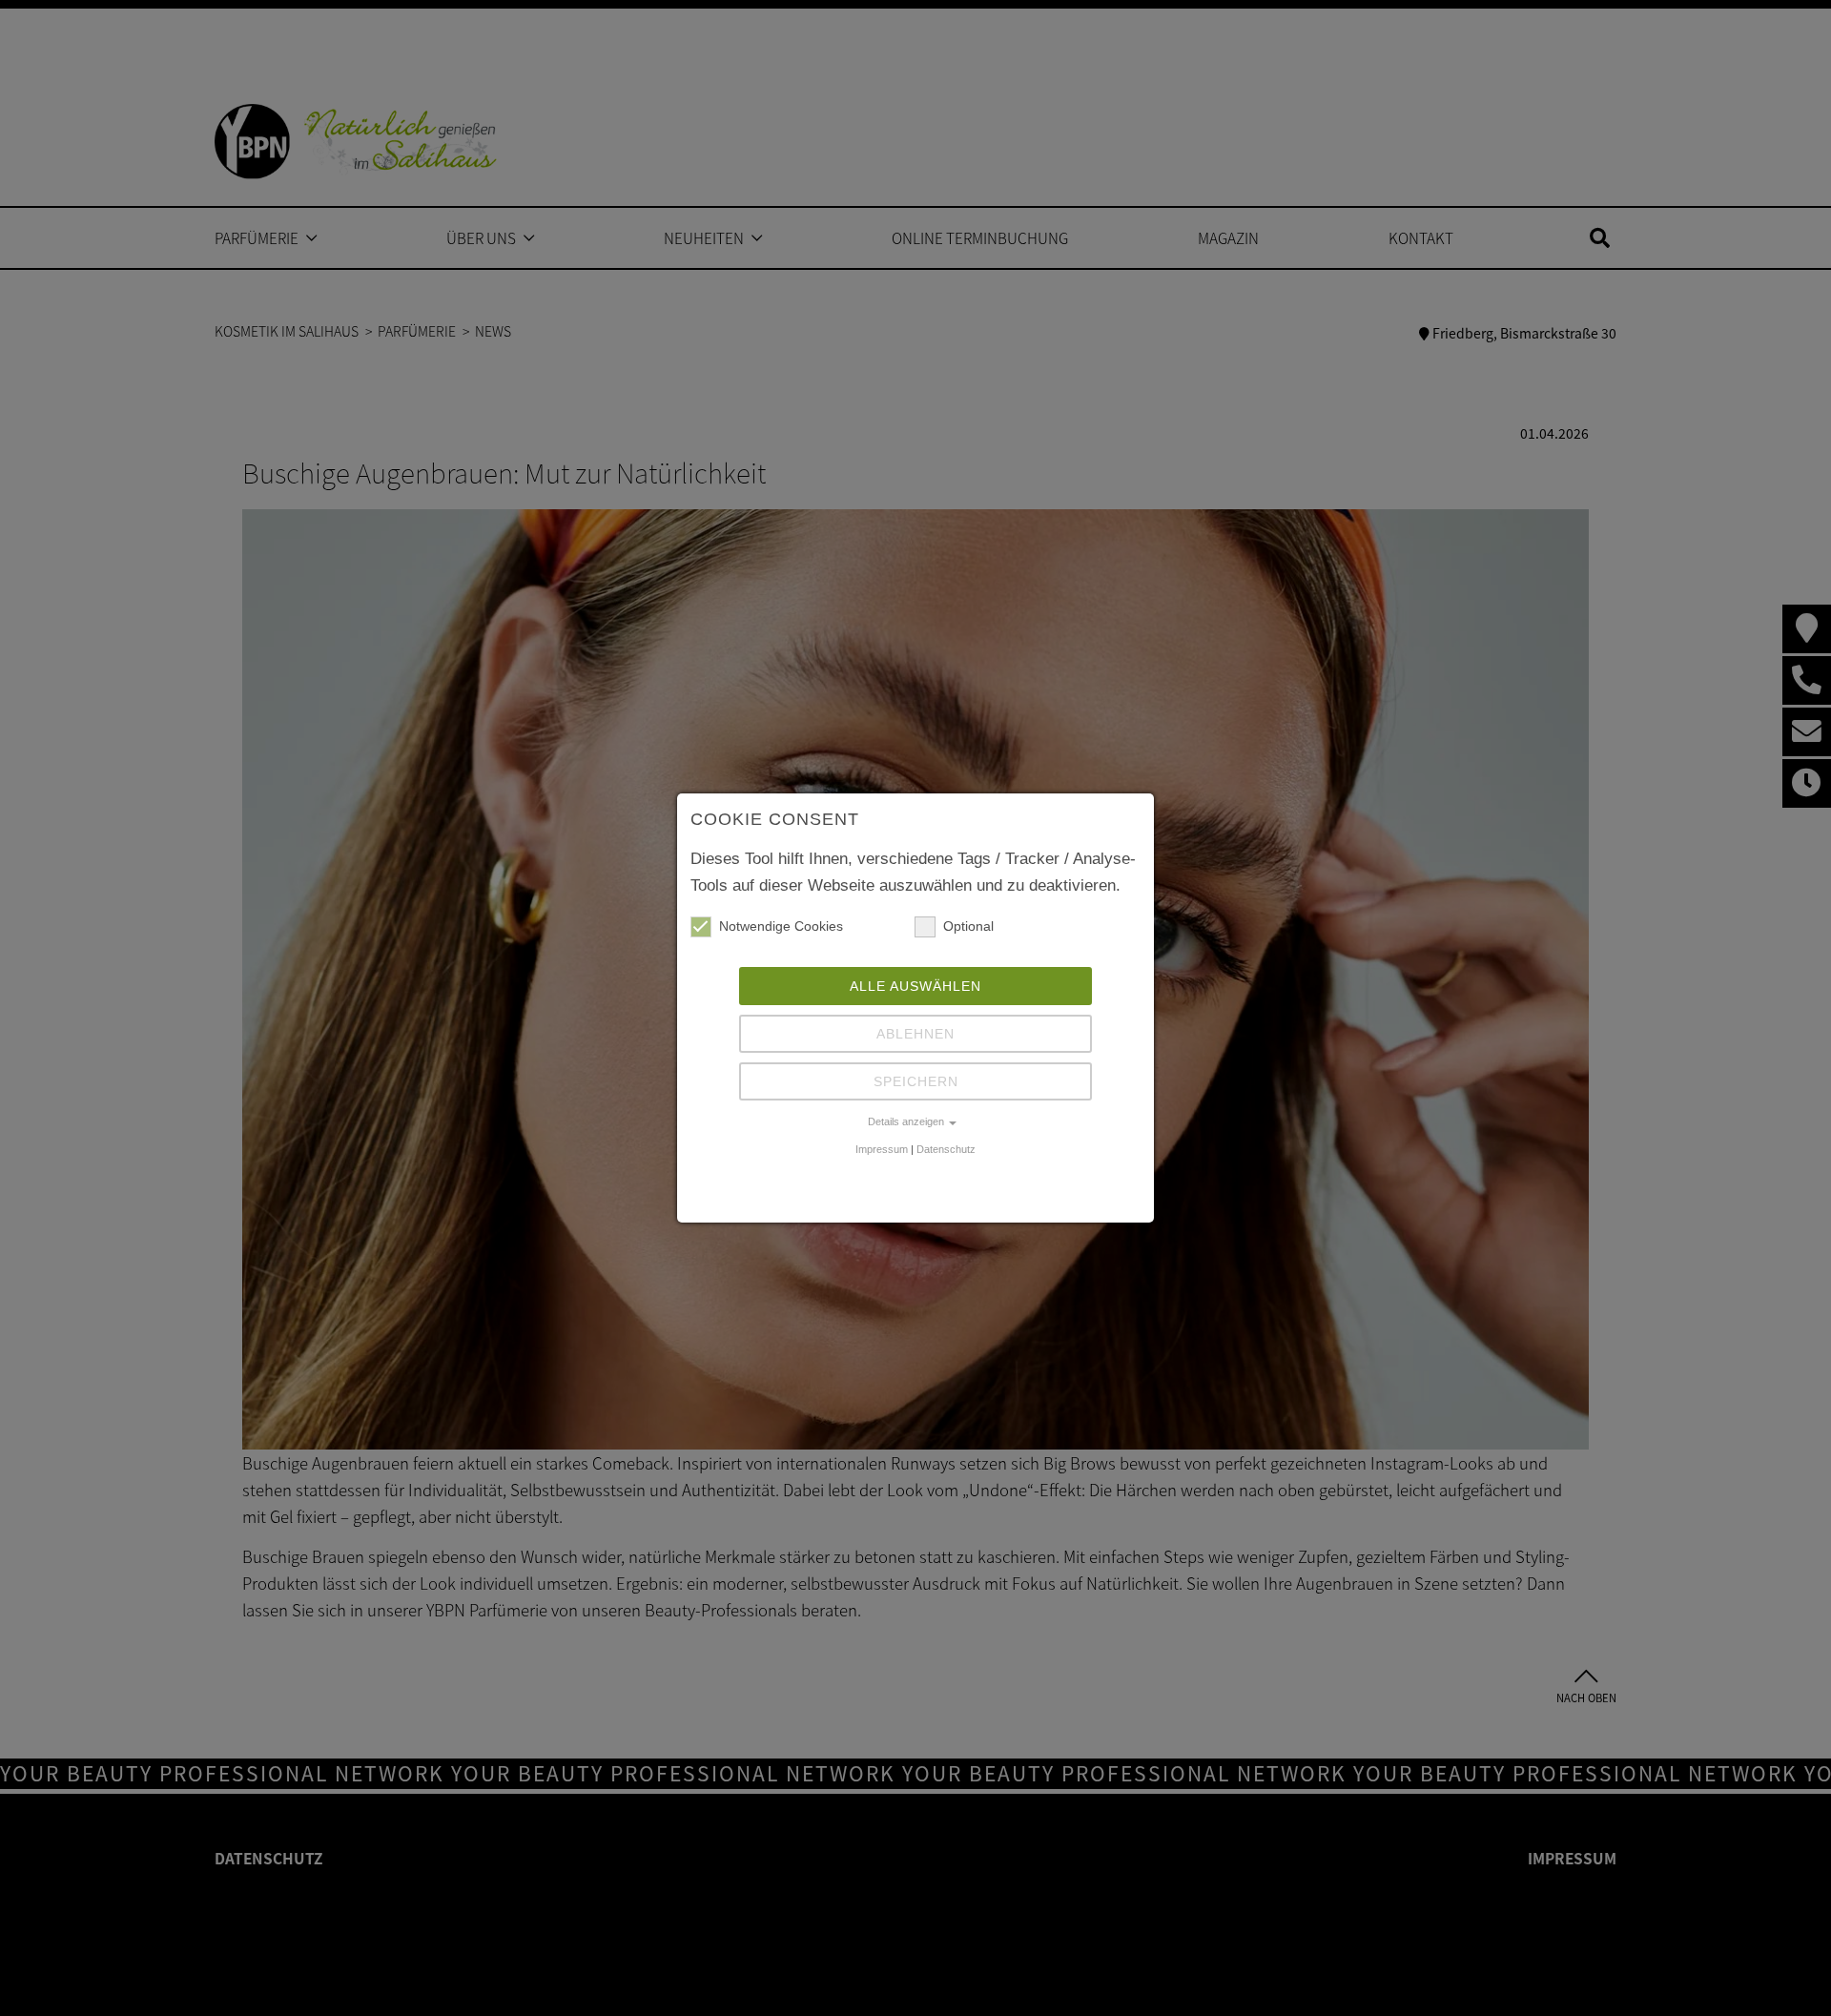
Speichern (916, 1081)
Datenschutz (946, 1149)
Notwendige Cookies (781, 926)
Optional (968, 926)
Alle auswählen (915, 986)
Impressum (882, 1149)
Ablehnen (915, 1034)
